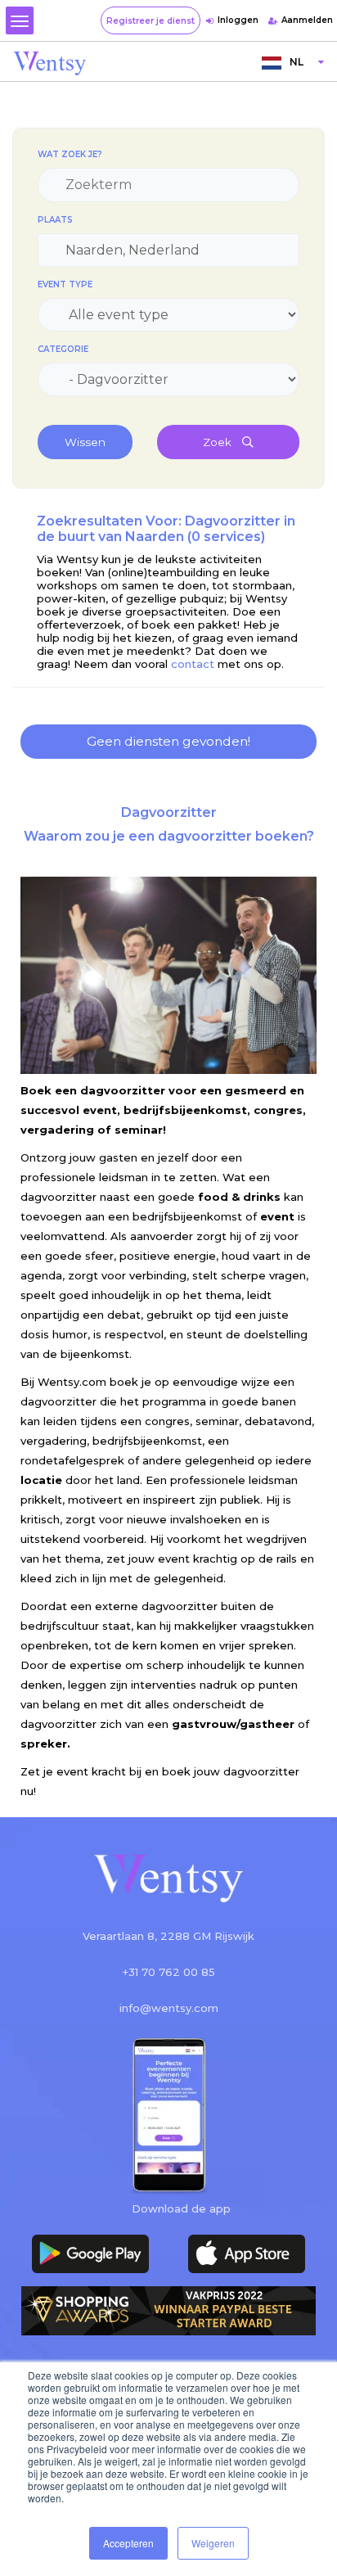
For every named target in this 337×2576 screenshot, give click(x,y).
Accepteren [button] (128, 2543)
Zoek (218, 442)
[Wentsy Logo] (168, 1880)
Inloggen (238, 20)
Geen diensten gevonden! (168, 741)
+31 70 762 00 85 (169, 1972)
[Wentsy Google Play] (90, 2254)
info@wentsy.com (169, 2008)
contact (193, 664)
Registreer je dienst (151, 21)
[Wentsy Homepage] (50, 62)
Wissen (85, 442)
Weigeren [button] (213, 2543)
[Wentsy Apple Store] (247, 2254)
